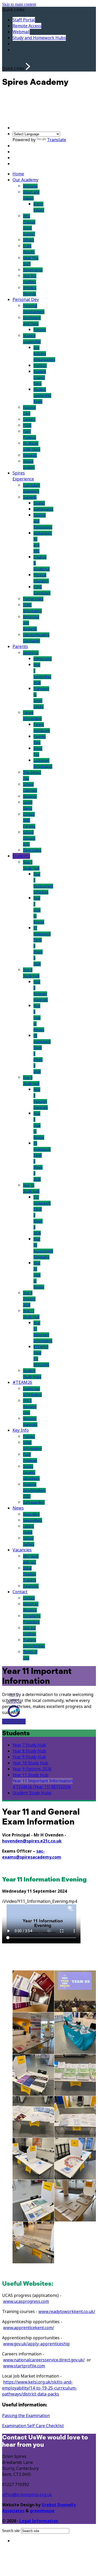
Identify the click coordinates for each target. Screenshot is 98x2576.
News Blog (31, 1514)
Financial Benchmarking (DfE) (34, 1490)
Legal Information (39, 2521)
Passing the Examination (26, 2416)
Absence (30, 796)
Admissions (43, 659)
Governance (33, 270)
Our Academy (25, 180)
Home (18, 174)
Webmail (21, 32)
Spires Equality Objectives (31, 1472)
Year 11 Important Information (43, 1781)
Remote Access (27, 26)
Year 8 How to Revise (39, 1018)
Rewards (30, 455)
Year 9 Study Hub (29, 1757)
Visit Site (10, 1722)
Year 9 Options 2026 (29, 1299)
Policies (29, 1437)
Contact (20, 1592)
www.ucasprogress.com (26, 2301)
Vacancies (22, 1550)
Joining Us (31, 653)
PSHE (27, 425)
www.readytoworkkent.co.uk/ (67, 2312)
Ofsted (28, 240)
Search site (11, 2531)
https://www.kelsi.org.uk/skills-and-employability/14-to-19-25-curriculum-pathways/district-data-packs (40, 2388)
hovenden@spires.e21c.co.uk (32, 1841)
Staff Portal (24, 20)
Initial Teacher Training (30, 1574)
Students (21, 856)
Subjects (30, 497)
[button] (28, 66)
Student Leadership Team (42, 396)
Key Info (21, 1430)
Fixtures (40, 330)
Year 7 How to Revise (39, 910)
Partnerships (33, 599)
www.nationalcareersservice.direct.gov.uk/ (44, 2360)
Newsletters (33, 1520)
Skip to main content (19, 4)
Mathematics (43, 509)
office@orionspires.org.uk (27, 2495)
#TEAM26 (22, 1382)
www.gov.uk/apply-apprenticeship (36, 2344)
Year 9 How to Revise (39, 1125)
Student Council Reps (40, 378)
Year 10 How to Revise (39, 1275)
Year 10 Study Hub (30, 1763)
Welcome (30, 186)
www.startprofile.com (24, 2366)
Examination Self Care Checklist (33, 2426)
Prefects (40, 366)
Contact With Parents (29, 820)
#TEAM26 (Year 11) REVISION (42, 1787)
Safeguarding (34, 1502)
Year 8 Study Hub (29, 1751)
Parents (20, 647)
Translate (57, 140)
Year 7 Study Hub (29, 1745)
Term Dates (32, 850)
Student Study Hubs (32, 1793)
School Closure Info (29, 838)
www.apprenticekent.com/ (29, 2328)
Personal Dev (26, 300)
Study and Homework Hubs (39, 38)
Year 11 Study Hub (30, 1775)
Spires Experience (23, 476)
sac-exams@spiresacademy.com (32, 1854)
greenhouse (42, 2511)
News (18, 1508)
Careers (29, 419)
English (39, 503)
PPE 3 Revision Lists (30, 1407)
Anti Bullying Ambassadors (44, 354)
